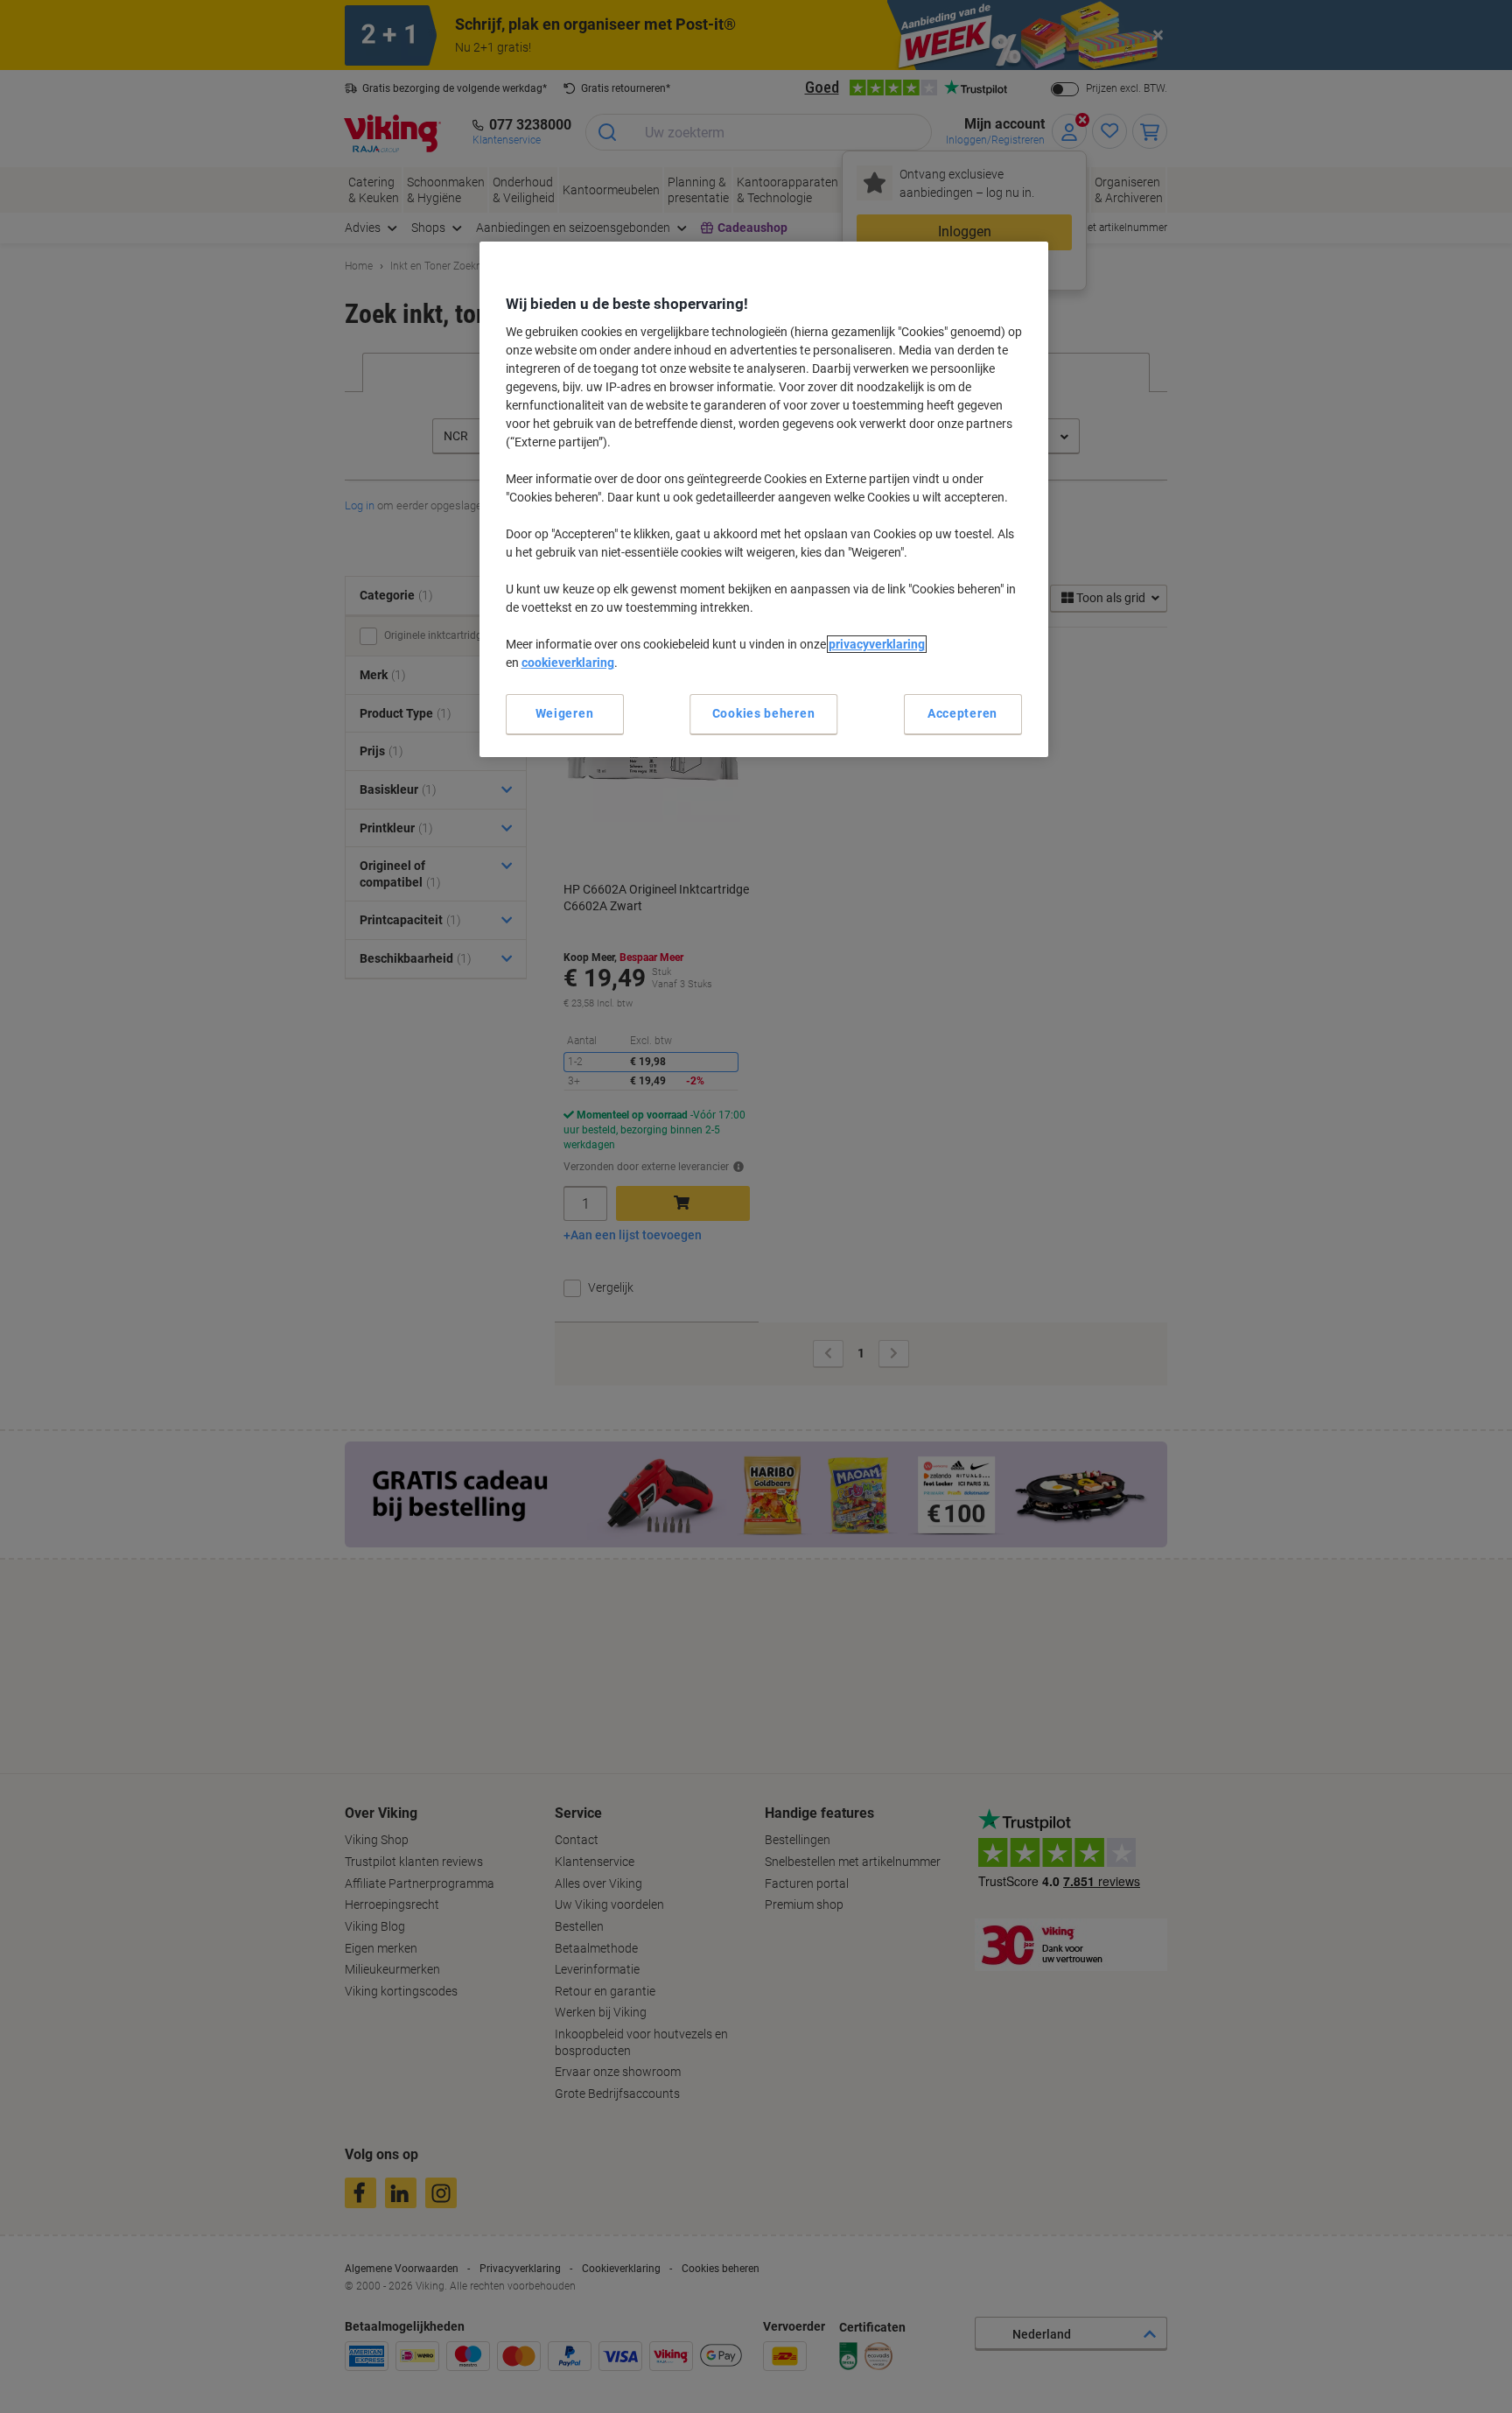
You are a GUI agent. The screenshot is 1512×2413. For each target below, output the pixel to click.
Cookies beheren (764, 713)
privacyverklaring (877, 644)
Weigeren (565, 713)
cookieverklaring (568, 663)
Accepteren (962, 713)
